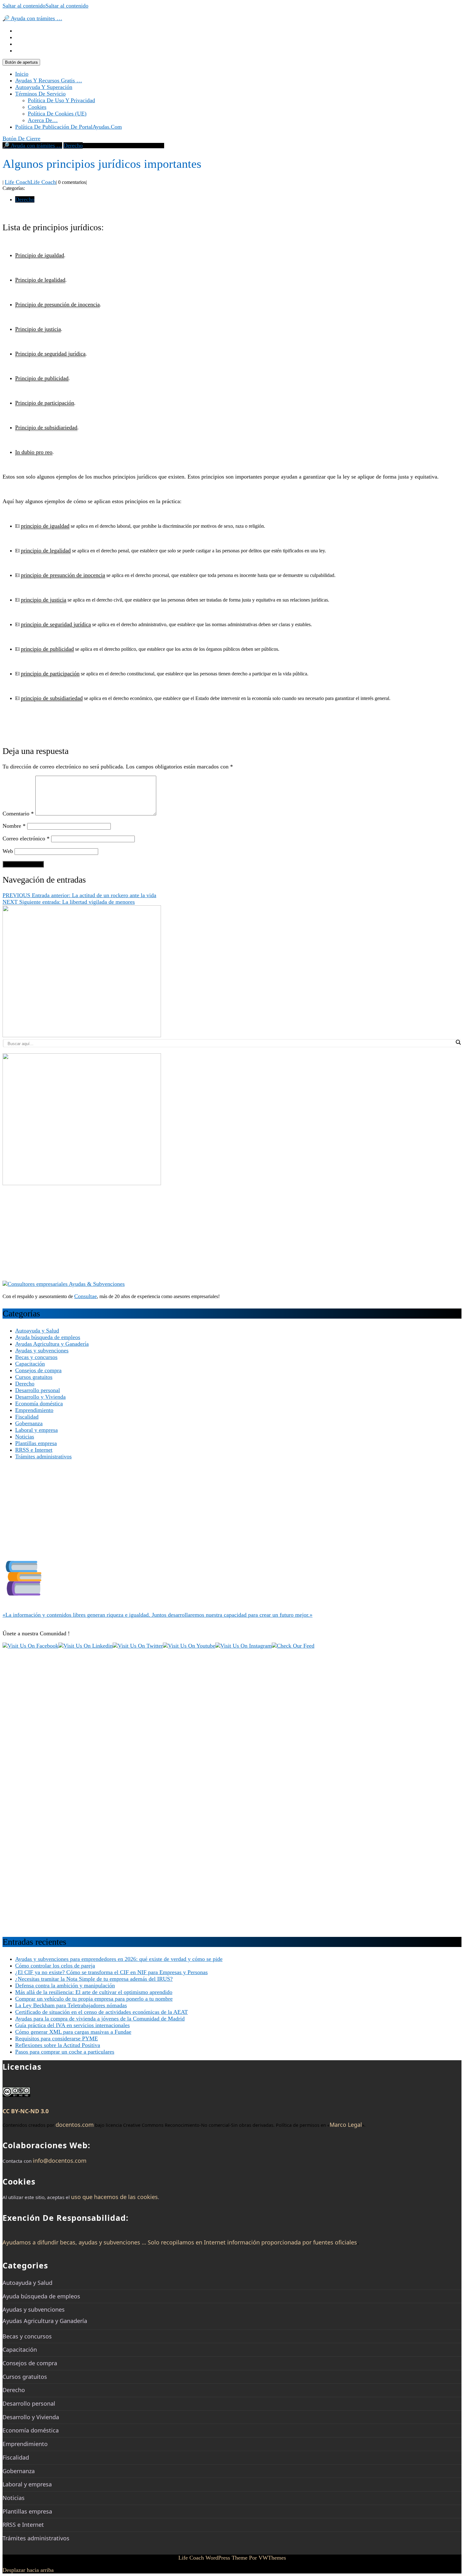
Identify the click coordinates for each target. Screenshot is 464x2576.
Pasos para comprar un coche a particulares (65, 2052)
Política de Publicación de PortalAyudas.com (68, 127)
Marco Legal (346, 2125)
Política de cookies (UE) (57, 114)
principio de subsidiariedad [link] (52, 698)
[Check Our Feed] (293, 1646)
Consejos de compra (38, 1370)
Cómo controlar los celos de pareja (55, 1966)
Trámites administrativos (43, 1456)
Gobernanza (29, 1423)
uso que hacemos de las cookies (114, 2197)
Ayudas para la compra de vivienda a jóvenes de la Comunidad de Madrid (100, 2019)
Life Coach (30, 182)
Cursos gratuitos (34, 1377)
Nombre (14, 826)
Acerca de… (43, 120)
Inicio (22, 74)
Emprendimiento (34, 1410)
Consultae (86, 1296)
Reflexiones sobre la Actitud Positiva (58, 2045)
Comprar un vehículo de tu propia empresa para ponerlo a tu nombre (94, 1999)
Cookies (37, 107)
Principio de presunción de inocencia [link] (57, 304)
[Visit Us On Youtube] (189, 1646)
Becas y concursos (36, 1357)
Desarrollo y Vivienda (40, 1397)
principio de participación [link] (50, 673)
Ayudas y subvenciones (42, 1350)
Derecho (73, 145)
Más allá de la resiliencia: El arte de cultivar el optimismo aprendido (94, 1992)
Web (8, 851)
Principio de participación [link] (45, 403)
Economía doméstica (39, 1403)
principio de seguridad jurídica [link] (56, 624)
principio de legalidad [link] (46, 550)
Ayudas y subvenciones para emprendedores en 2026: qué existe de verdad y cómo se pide (119, 1959)
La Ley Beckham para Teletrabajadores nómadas (71, 2005)
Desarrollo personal (38, 1390)
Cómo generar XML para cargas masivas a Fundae (73, 2032)
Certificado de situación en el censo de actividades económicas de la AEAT (101, 2012)
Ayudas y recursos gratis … (49, 80)
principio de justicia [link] (44, 600)
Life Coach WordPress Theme (213, 2558)
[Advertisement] (192, 1237)
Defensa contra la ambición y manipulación (65, 1985)
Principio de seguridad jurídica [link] (50, 354)
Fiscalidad (27, 1417)
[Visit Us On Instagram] (244, 1646)
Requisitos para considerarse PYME (57, 2038)
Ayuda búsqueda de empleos (48, 1337)
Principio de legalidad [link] (40, 280)
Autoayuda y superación (44, 87)
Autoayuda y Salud (37, 1331)
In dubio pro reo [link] (34, 452)
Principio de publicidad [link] (42, 378)
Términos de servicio (40, 94)
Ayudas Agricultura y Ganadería (52, 1344)
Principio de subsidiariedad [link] (46, 427)
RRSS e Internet (34, 1450)
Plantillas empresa (36, 1443)
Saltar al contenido (45, 6)
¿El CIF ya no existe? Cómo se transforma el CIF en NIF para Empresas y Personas (111, 1972)
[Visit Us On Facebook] (30, 1646)
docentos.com (75, 2125)
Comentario (18, 814)
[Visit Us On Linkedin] (86, 1646)
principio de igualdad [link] (45, 526)
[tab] (21, 62)
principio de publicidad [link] (47, 649)
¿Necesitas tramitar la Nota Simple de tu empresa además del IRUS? (94, 1979)
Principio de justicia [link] (38, 329)
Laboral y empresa (36, 1430)
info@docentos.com (60, 2161)
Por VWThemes (268, 2558)
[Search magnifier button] (458, 1042)
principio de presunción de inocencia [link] (63, 575)
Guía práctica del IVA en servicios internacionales (72, 2025)
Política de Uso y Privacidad (61, 100)
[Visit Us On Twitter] (138, 1646)
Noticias (25, 1437)
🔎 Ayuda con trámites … (32, 18)
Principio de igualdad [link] (40, 255)
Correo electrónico (26, 838)
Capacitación (30, 1364)
